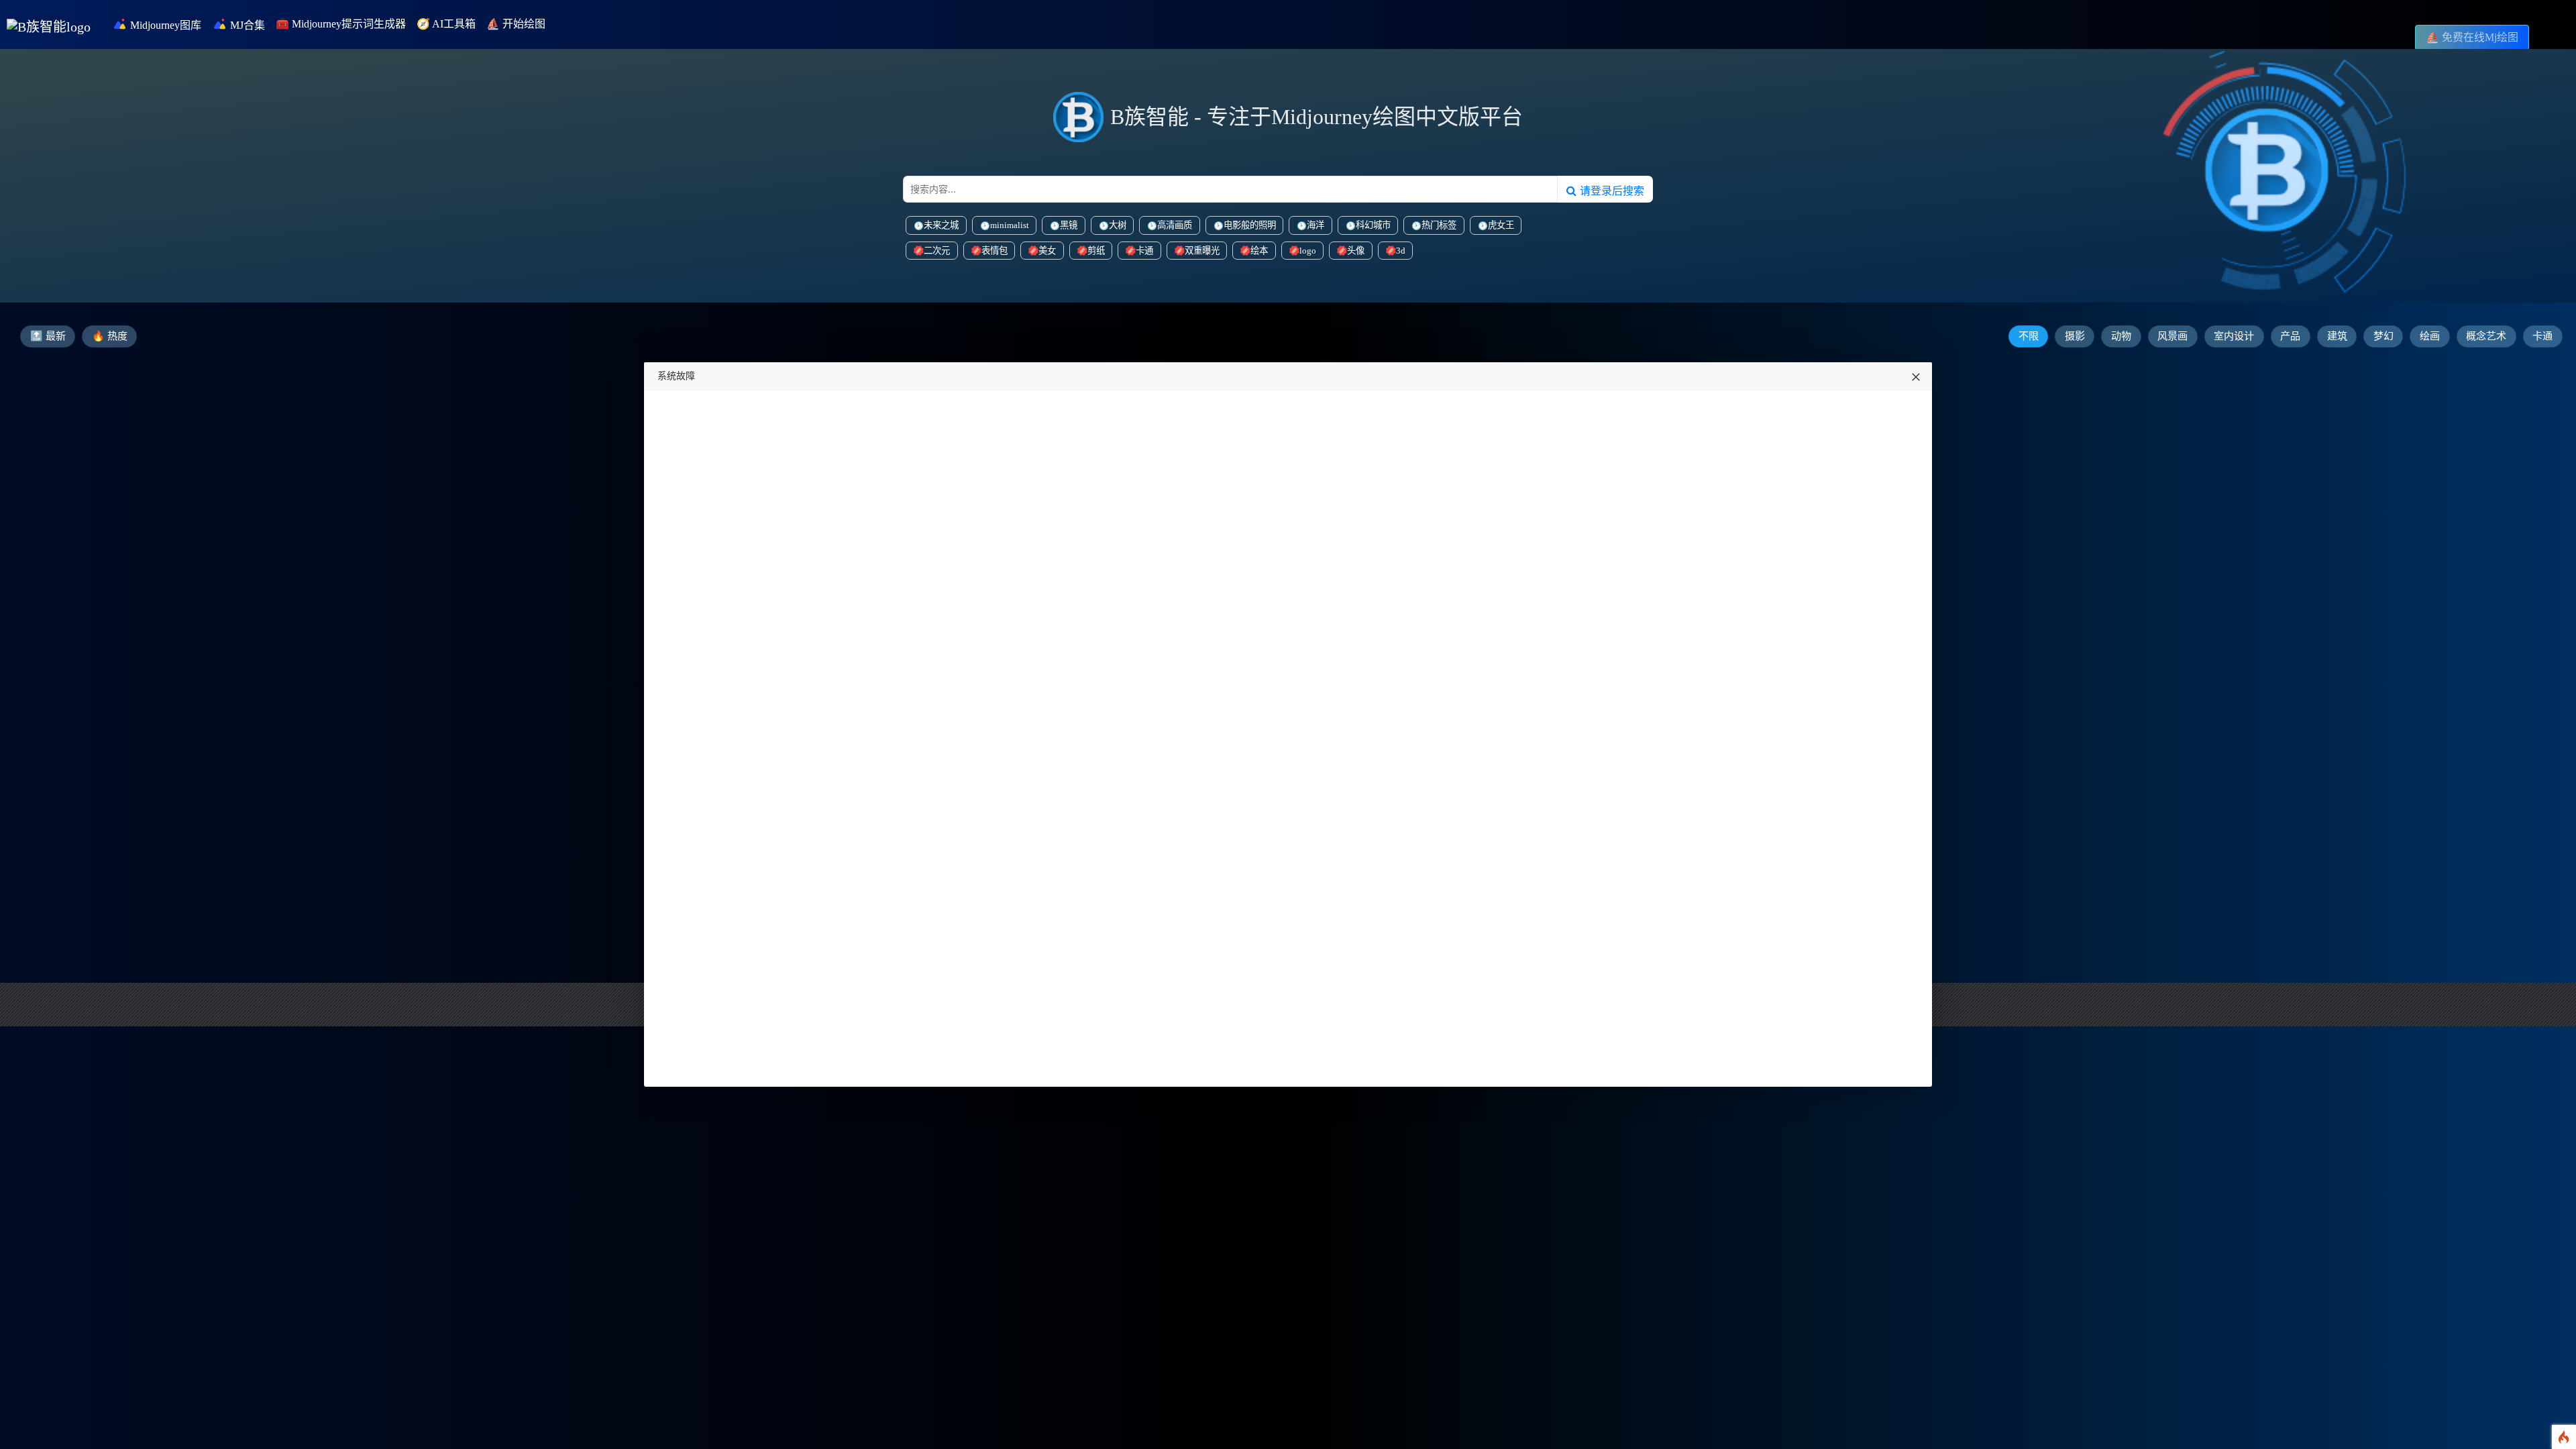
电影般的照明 (1250, 225)
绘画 (2430, 336)
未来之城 (941, 225)
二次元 (937, 251)
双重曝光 (1202, 251)
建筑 (2337, 336)
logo (1308, 251)
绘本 (1259, 251)
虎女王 (1501, 225)
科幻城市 (1373, 225)
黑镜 (1069, 225)
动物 (2121, 336)
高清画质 (1175, 225)
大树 (1118, 225)
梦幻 (2383, 336)
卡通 (1144, 251)
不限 (2029, 336)
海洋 (1316, 225)
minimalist (1010, 225)
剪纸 (1096, 251)
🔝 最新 (48, 336)
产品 (2290, 336)
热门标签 (1439, 225)
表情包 (995, 251)
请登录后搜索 (1610, 191)
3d (1401, 251)
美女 (1047, 251)
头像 (1356, 251)
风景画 (2172, 336)
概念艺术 (2486, 336)
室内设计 (2234, 336)
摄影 (2075, 336)
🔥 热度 (110, 336)
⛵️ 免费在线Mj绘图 (2472, 37)
